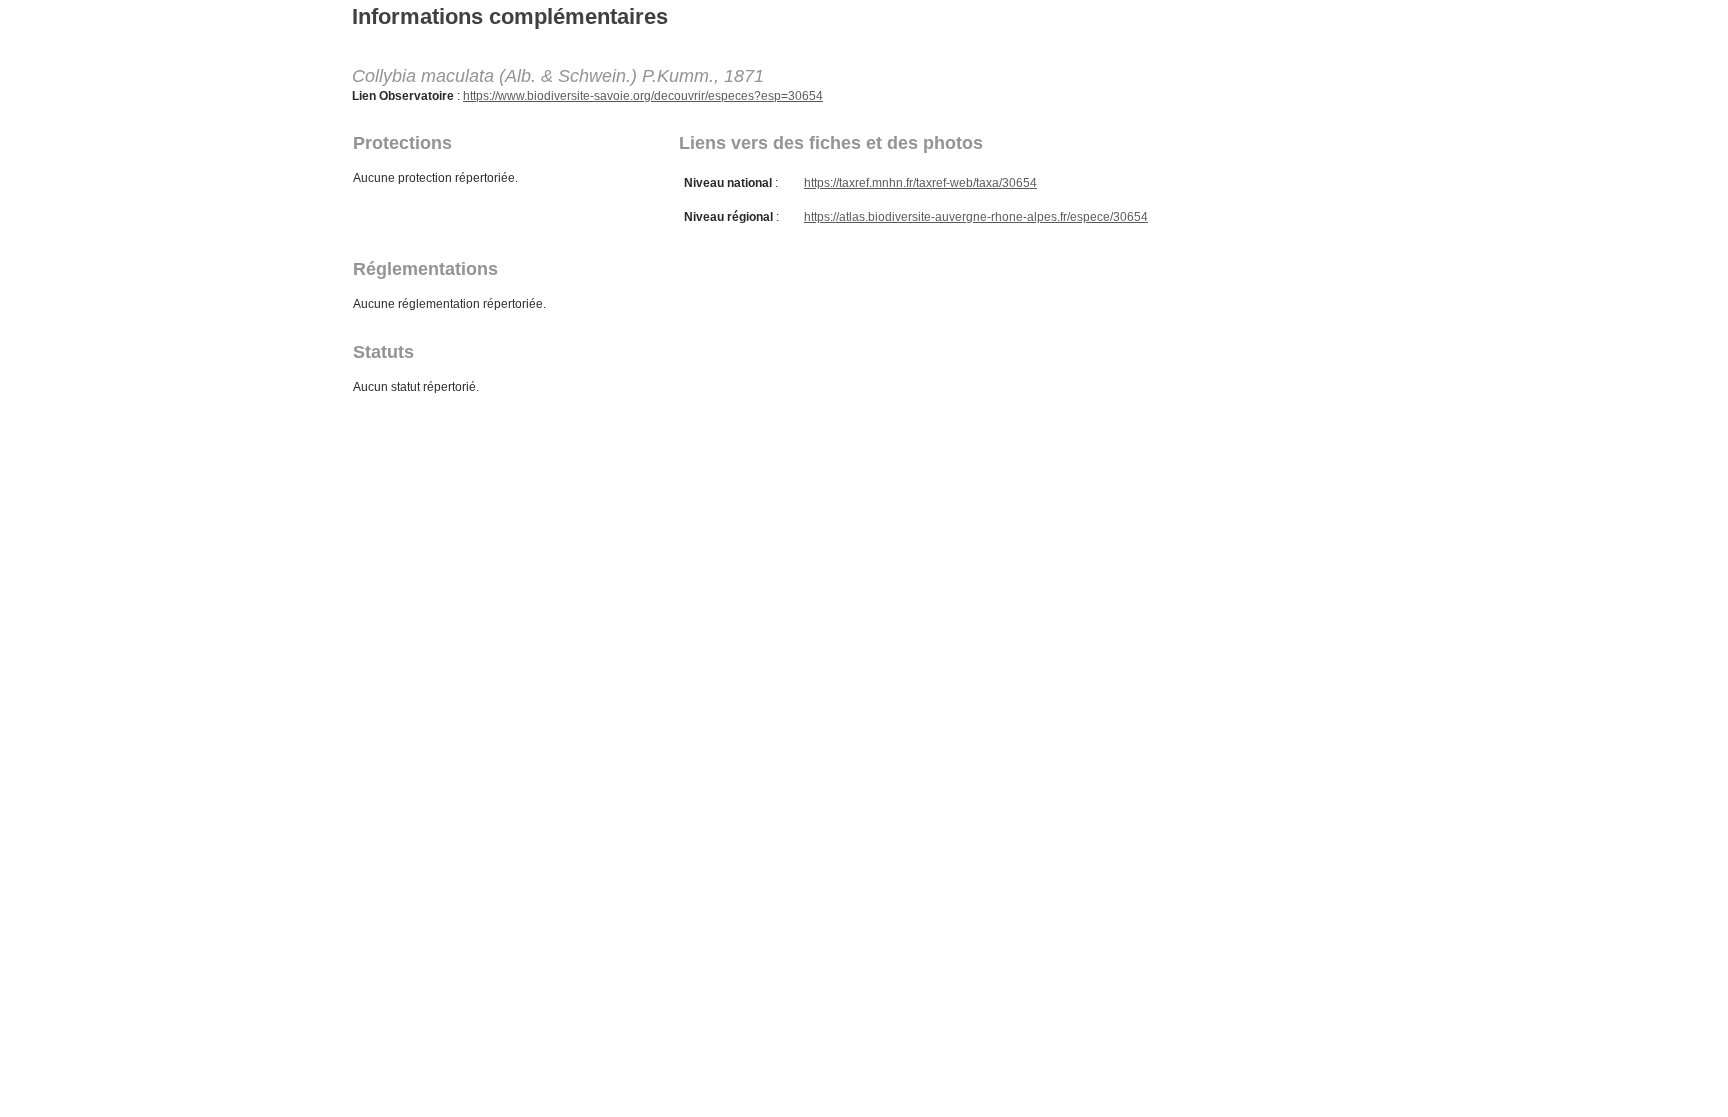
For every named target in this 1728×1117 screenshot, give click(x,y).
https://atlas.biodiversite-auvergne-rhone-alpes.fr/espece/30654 (976, 217)
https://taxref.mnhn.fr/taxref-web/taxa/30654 (920, 183)
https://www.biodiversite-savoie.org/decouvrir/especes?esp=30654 (643, 96)
